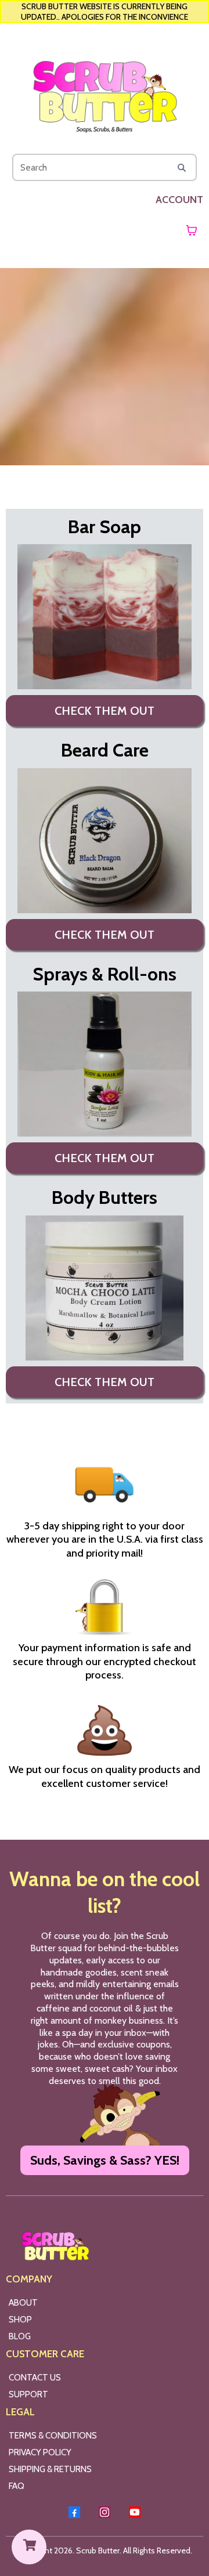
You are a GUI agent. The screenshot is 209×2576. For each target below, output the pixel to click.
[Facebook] (74, 2512)
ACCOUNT (179, 200)
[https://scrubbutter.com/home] (105, 91)
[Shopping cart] (192, 230)
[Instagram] (105, 2512)
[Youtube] (135, 2512)
